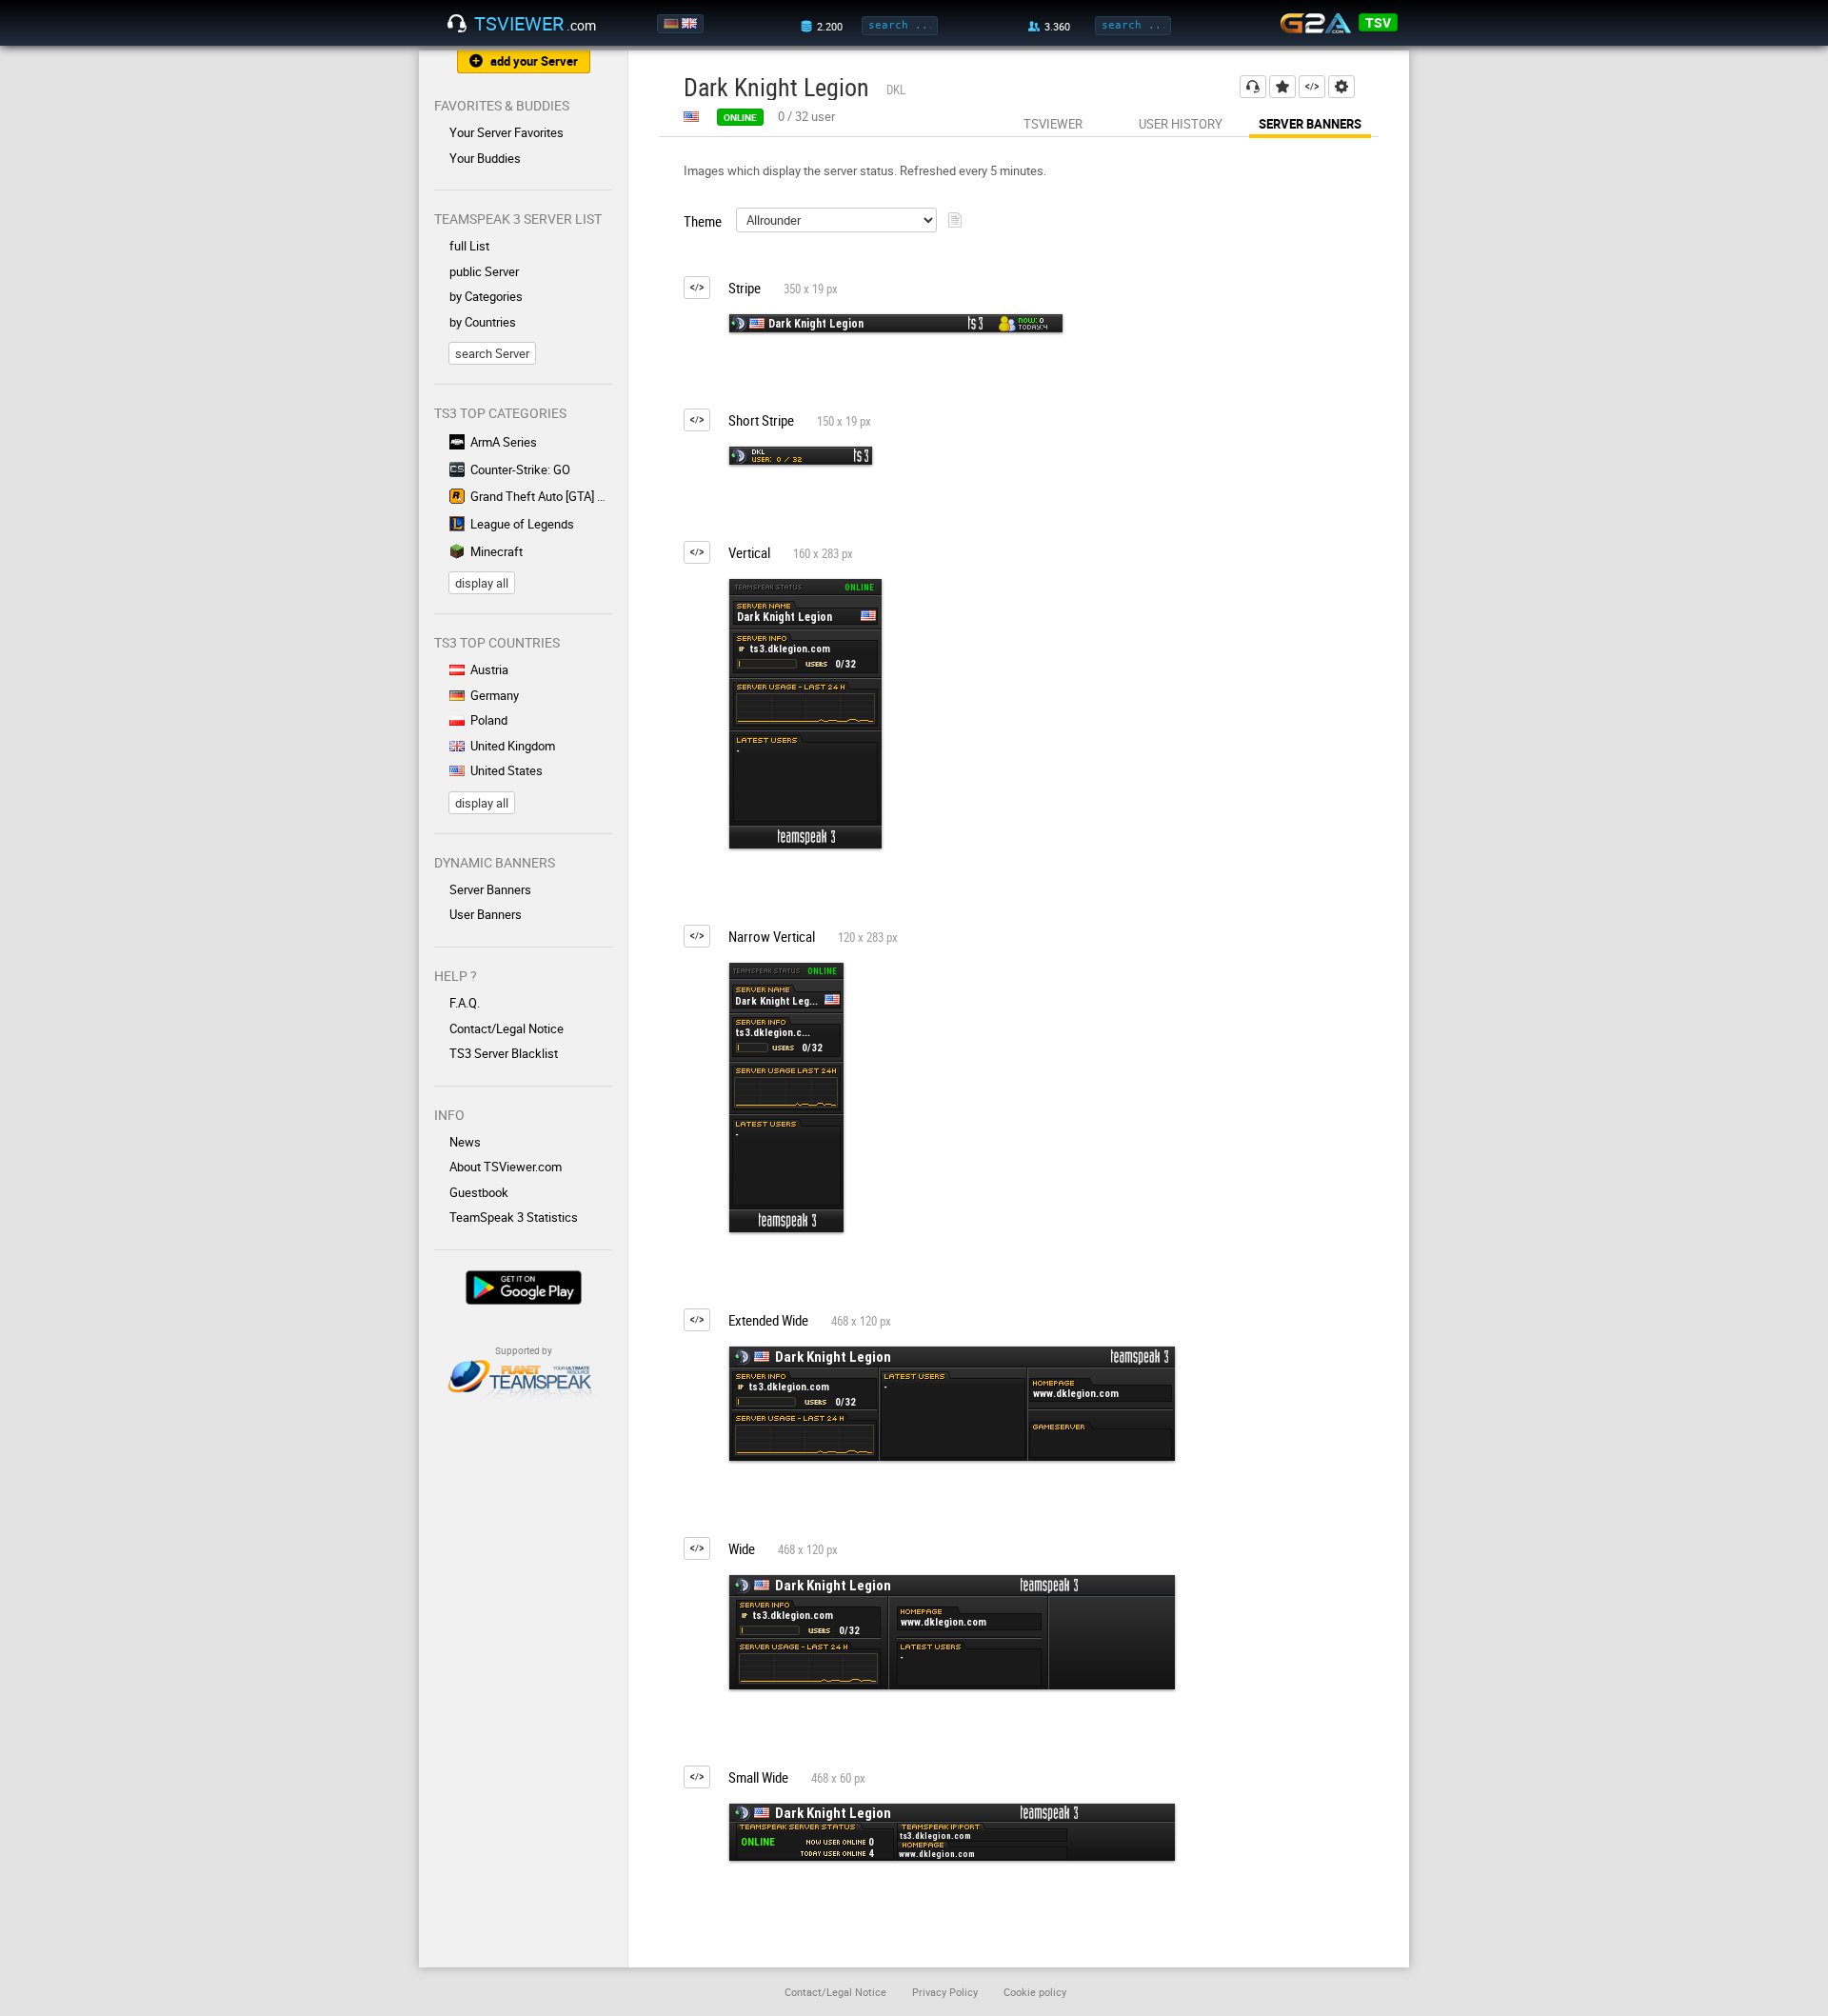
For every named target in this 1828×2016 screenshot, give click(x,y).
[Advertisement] (1321, 509)
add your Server (534, 61)
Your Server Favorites (507, 132)
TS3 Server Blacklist (504, 1053)
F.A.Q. (465, 1003)
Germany (495, 695)
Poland (489, 720)
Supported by (524, 1350)
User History (1181, 124)
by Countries (483, 322)
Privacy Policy (945, 1992)
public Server (484, 271)
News (465, 1142)
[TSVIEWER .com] (457, 24)
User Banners (486, 914)
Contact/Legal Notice (507, 1028)
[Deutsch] (673, 24)
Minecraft (497, 551)
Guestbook (479, 1192)
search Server (492, 353)
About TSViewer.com (506, 1167)
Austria (489, 669)
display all (482, 583)
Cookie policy (1035, 1992)
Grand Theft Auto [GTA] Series (541, 496)
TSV (1378, 22)
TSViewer (1053, 124)
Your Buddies (485, 158)
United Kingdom (513, 746)
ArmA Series (504, 442)
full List (469, 246)
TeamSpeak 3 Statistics (514, 1217)
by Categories (486, 296)
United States (507, 770)
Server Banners (490, 889)
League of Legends (522, 524)
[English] (691, 24)
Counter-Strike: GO (520, 469)
